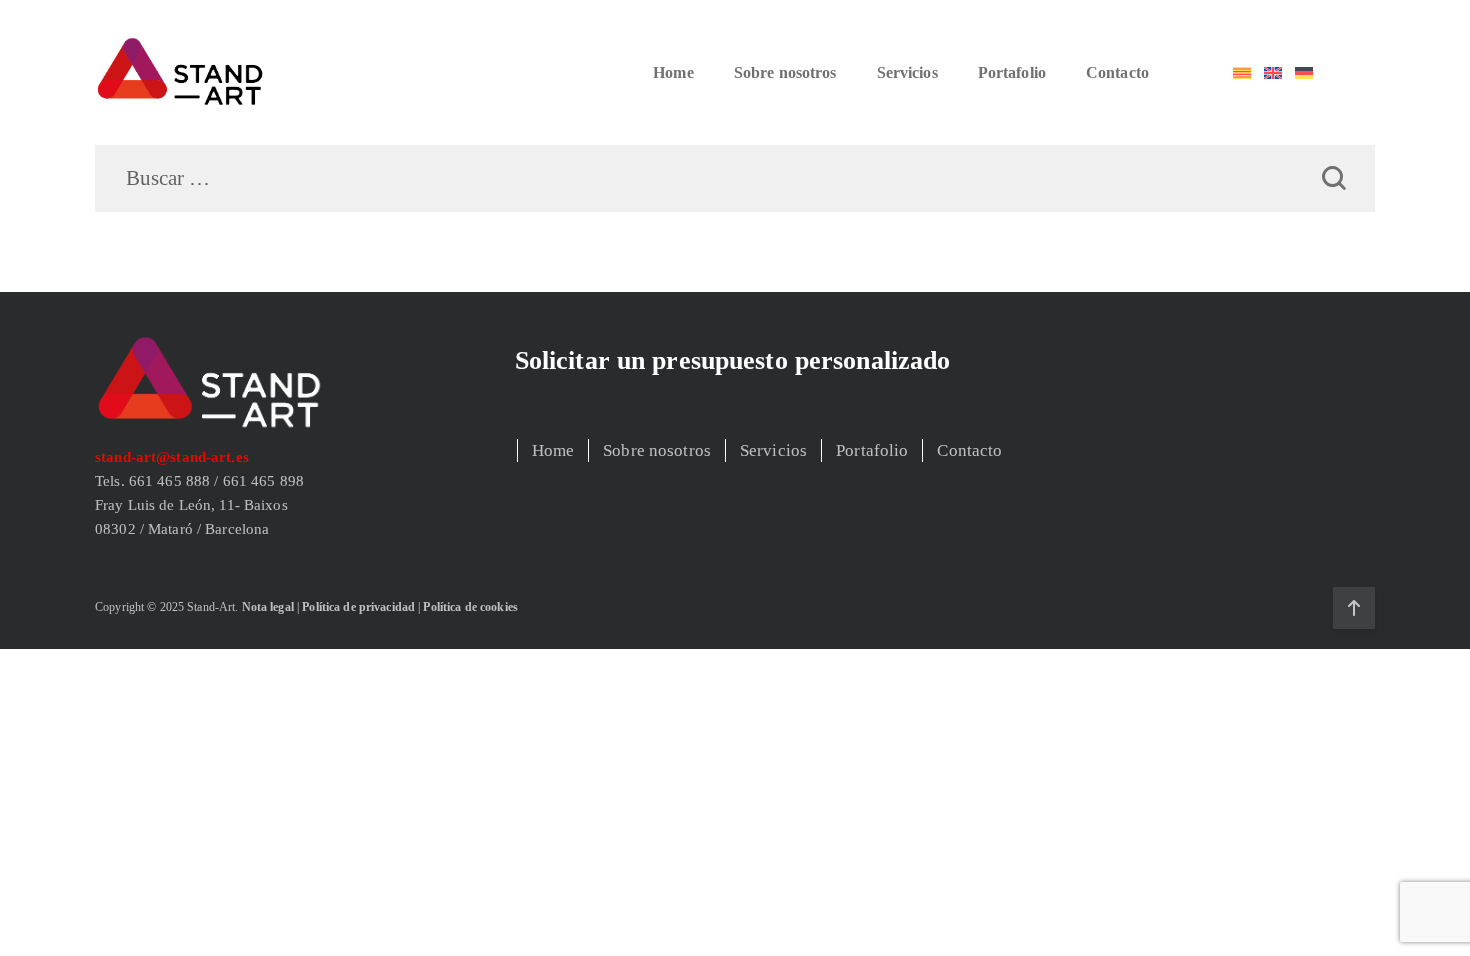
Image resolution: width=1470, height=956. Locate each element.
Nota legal (268, 607)
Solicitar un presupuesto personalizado (733, 360)
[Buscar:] (735, 179)
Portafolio (1012, 72)
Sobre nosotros (785, 72)
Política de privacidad (358, 607)
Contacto (1117, 72)
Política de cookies (470, 607)
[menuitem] (1242, 73)
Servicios (907, 72)
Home (673, 72)
